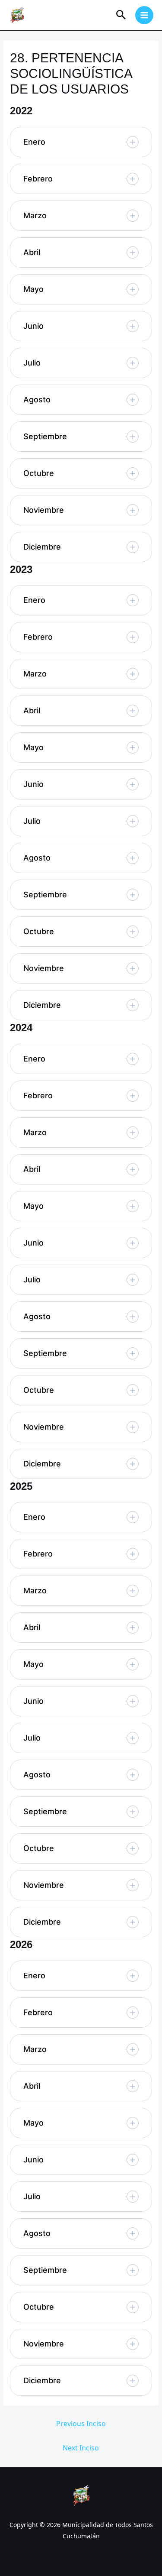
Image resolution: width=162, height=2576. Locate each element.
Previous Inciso (81, 2424)
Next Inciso (81, 2448)
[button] (81, 142)
